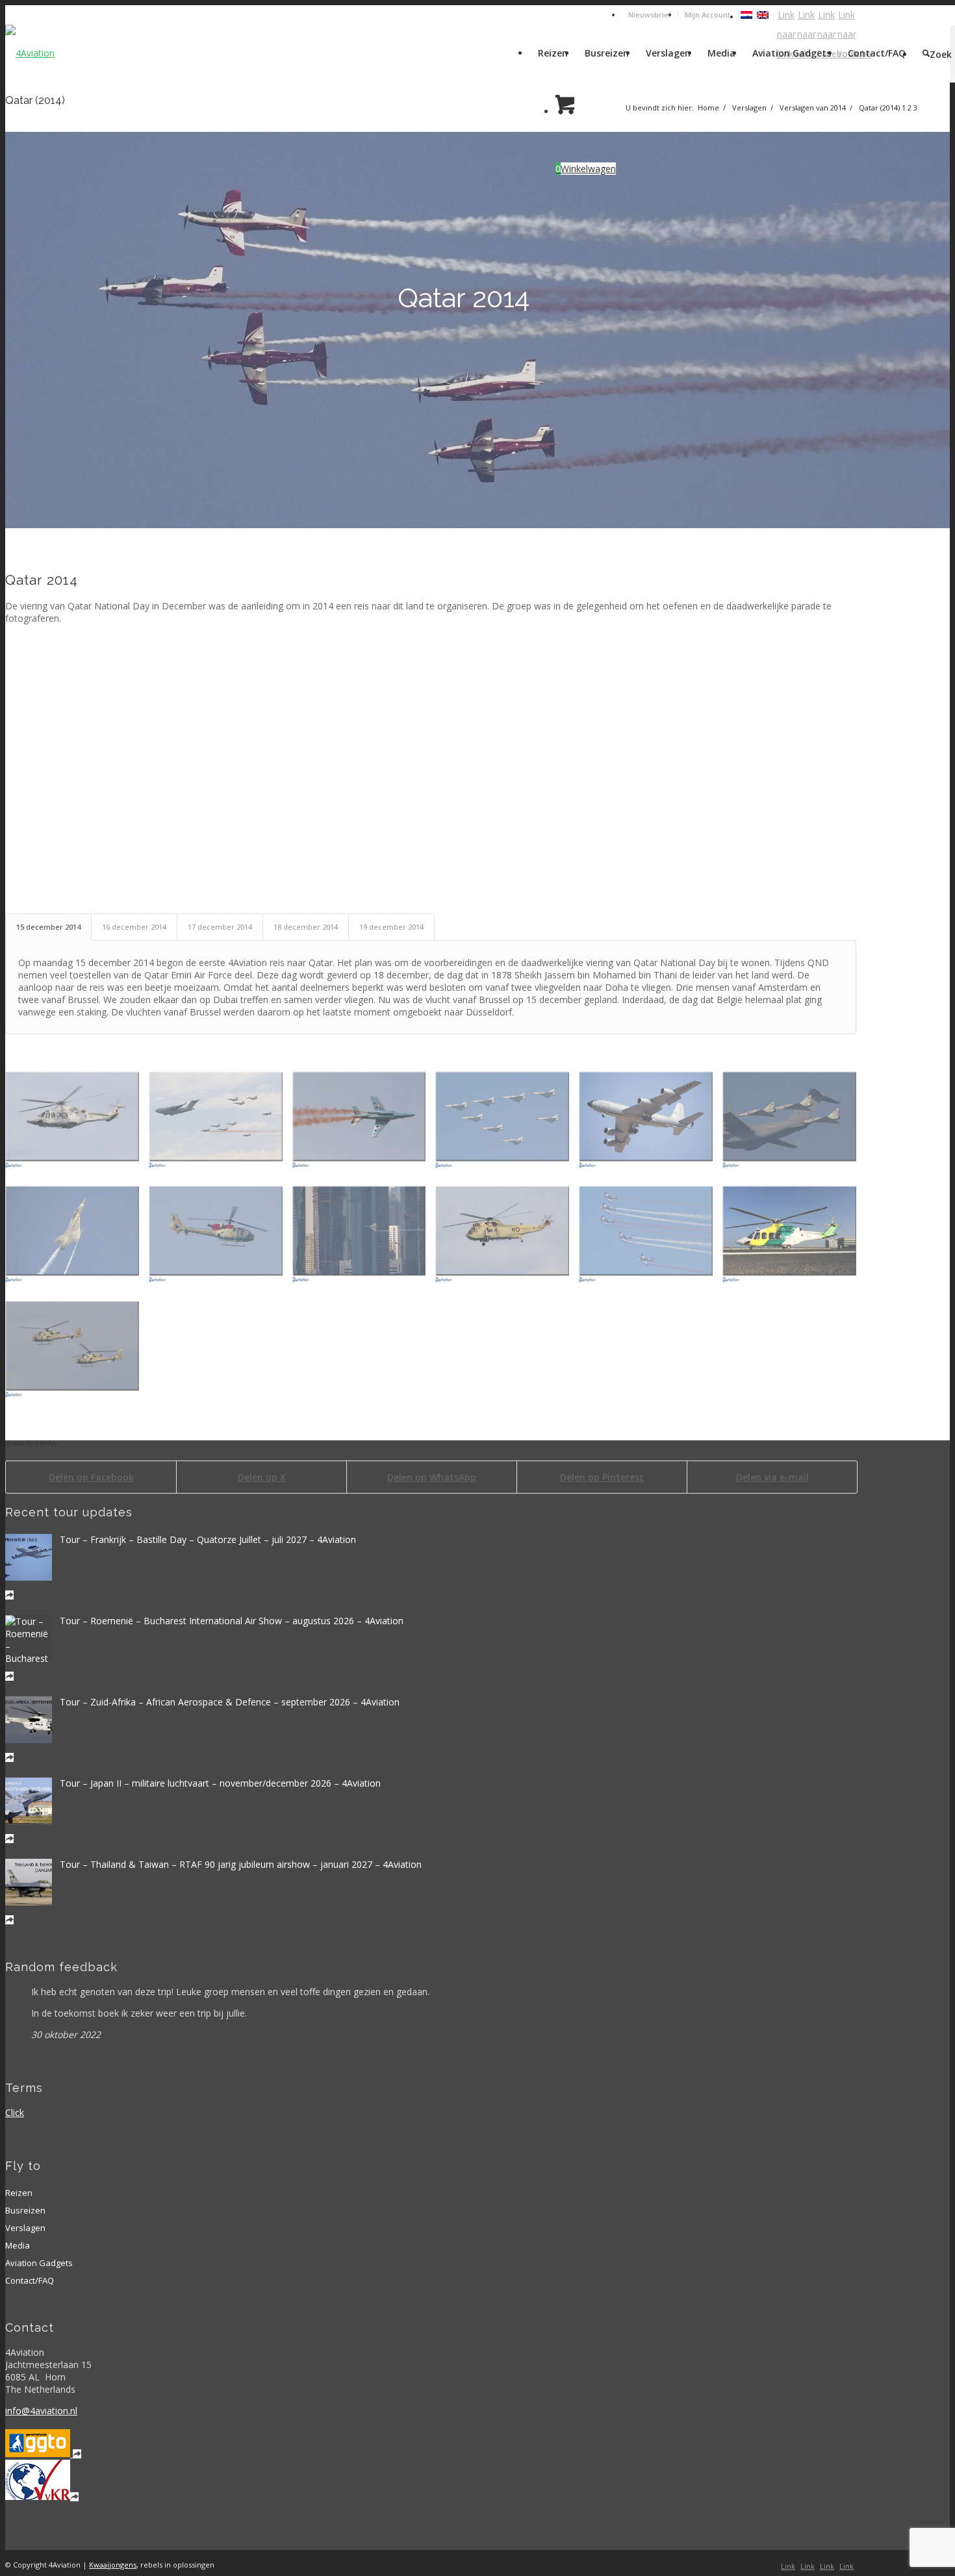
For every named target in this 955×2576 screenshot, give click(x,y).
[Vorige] (17, 330)
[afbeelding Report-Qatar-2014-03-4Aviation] (77, 1350)
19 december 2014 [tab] (391, 927)
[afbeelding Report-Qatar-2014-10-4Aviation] (794, 1121)
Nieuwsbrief (650, 15)
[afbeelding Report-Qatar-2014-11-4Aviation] (651, 1121)
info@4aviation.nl (41, 2411)
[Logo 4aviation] (30, 53)
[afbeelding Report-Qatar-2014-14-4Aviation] (221, 1121)
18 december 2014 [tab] (306, 927)
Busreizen (25, 2210)
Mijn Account (707, 15)
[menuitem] (650, 15)
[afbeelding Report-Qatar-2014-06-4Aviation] (507, 1235)
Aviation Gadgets (39, 2263)
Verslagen (25, 2228)
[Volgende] (938, 330)
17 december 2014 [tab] (220, 927)
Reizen (19, 2193)
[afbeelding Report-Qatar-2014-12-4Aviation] (507, 1121)
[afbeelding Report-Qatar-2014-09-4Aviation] (77, 1235)
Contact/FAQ (30, 2280)
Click (15, 2112)
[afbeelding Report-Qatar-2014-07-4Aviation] (364, 1235)
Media (18, 2245)
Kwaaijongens (113, 2565)
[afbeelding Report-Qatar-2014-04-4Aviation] (794, 1235)
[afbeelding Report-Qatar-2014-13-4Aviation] (364, 1121)
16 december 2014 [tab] (134, 927)
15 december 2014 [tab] (48, 927)
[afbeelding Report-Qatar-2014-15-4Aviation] (77, 1121)
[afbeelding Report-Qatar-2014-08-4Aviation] (221, 1235)
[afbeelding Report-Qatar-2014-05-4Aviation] (651, 1235)
